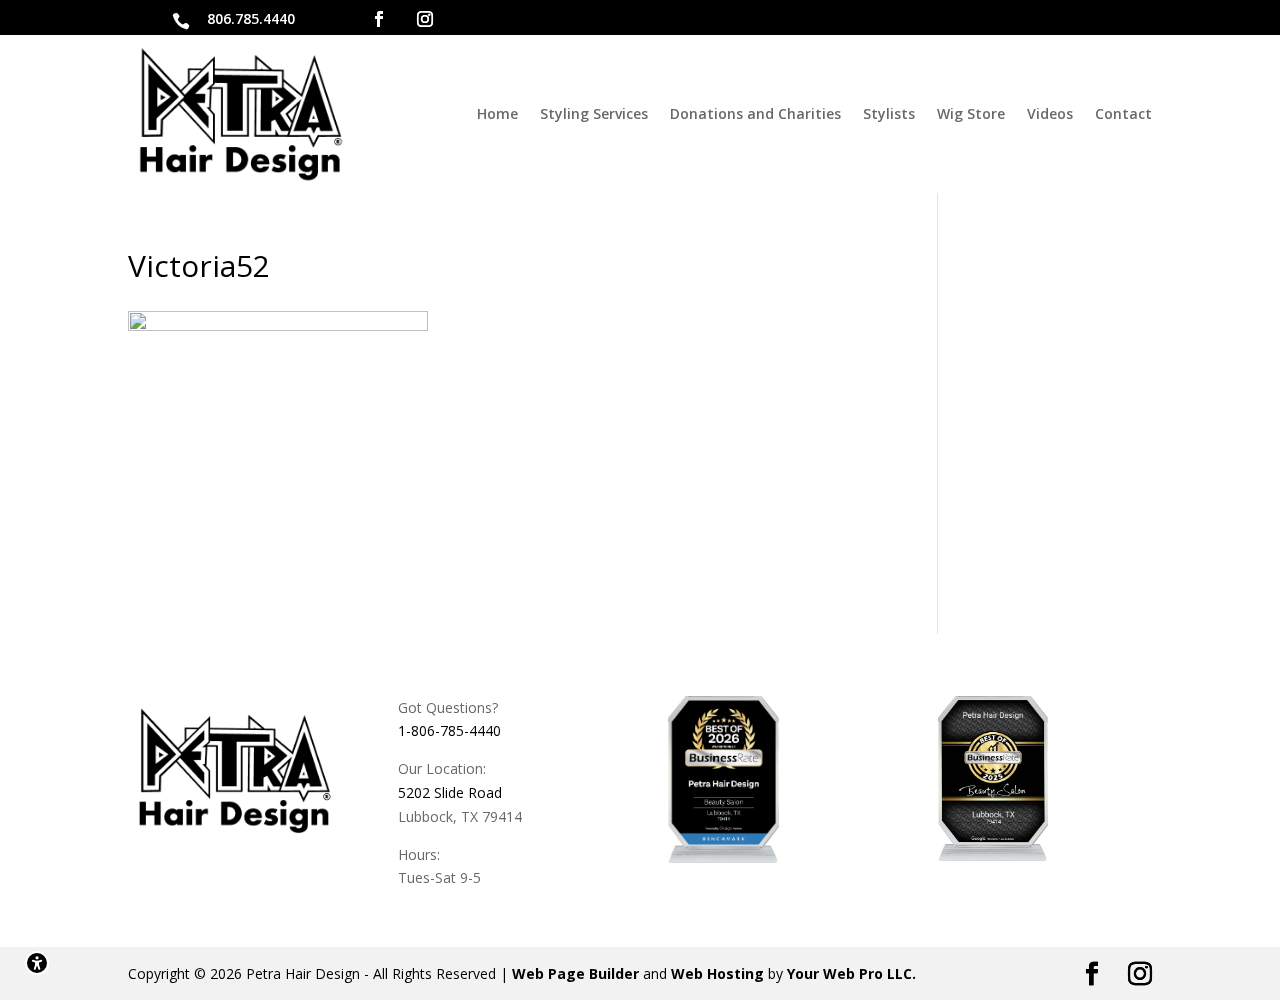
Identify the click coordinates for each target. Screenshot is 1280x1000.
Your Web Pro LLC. (851, 973)
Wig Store (971, 113)
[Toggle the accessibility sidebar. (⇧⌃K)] (37, 963)
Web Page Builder (575, 973)
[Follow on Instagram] (425, 19)
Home (497, 113)
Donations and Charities (755, 113)
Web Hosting (717, 973)
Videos (1050, 113)
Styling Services (594, 113)
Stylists (889, 113)
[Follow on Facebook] (379, 19)
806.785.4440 (251, 18)
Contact (1123, 113)
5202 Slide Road (450, 792)
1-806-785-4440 (449, 730)
